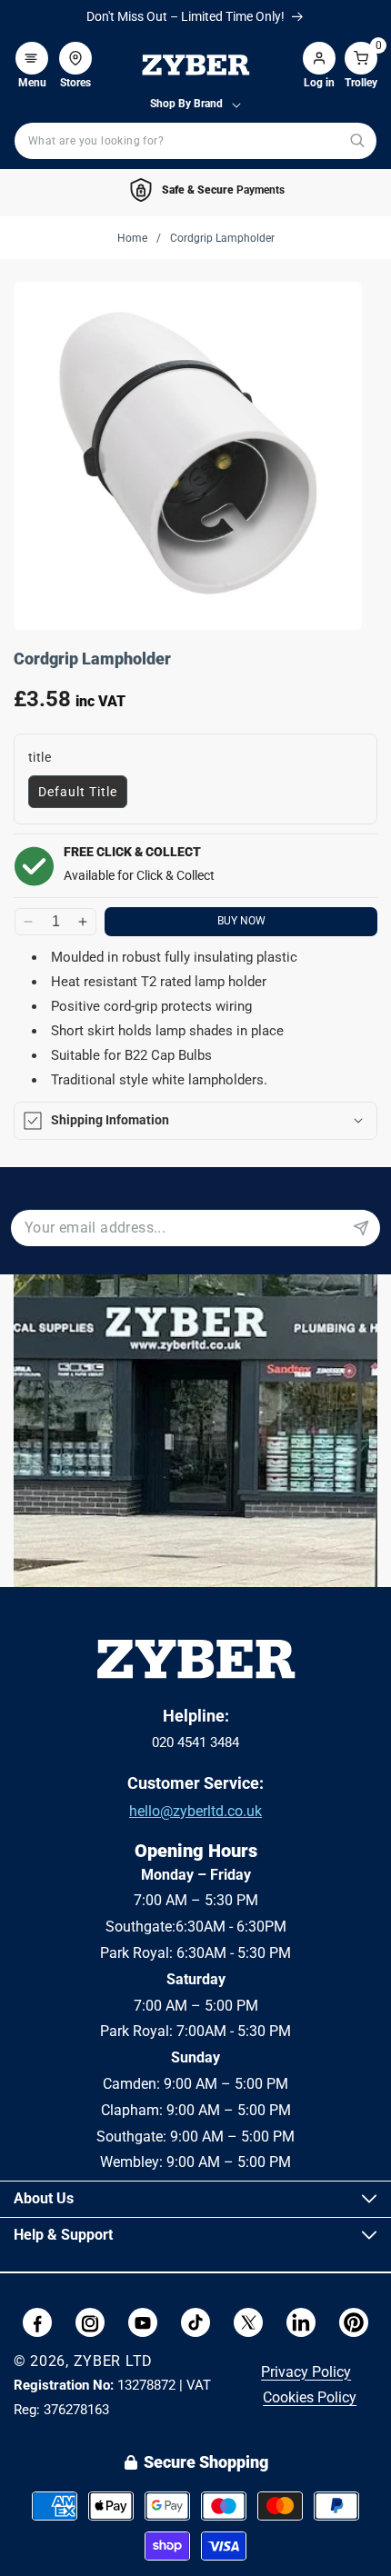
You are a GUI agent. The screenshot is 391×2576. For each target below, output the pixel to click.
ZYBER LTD (113, 2361)
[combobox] (195, 141)
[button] (32, 49)
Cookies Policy (310, 2397)
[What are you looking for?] (357, 140)
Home (132, 238)
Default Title (78, 792)
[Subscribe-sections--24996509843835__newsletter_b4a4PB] (361, 1228)
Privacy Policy (306, 2372)
